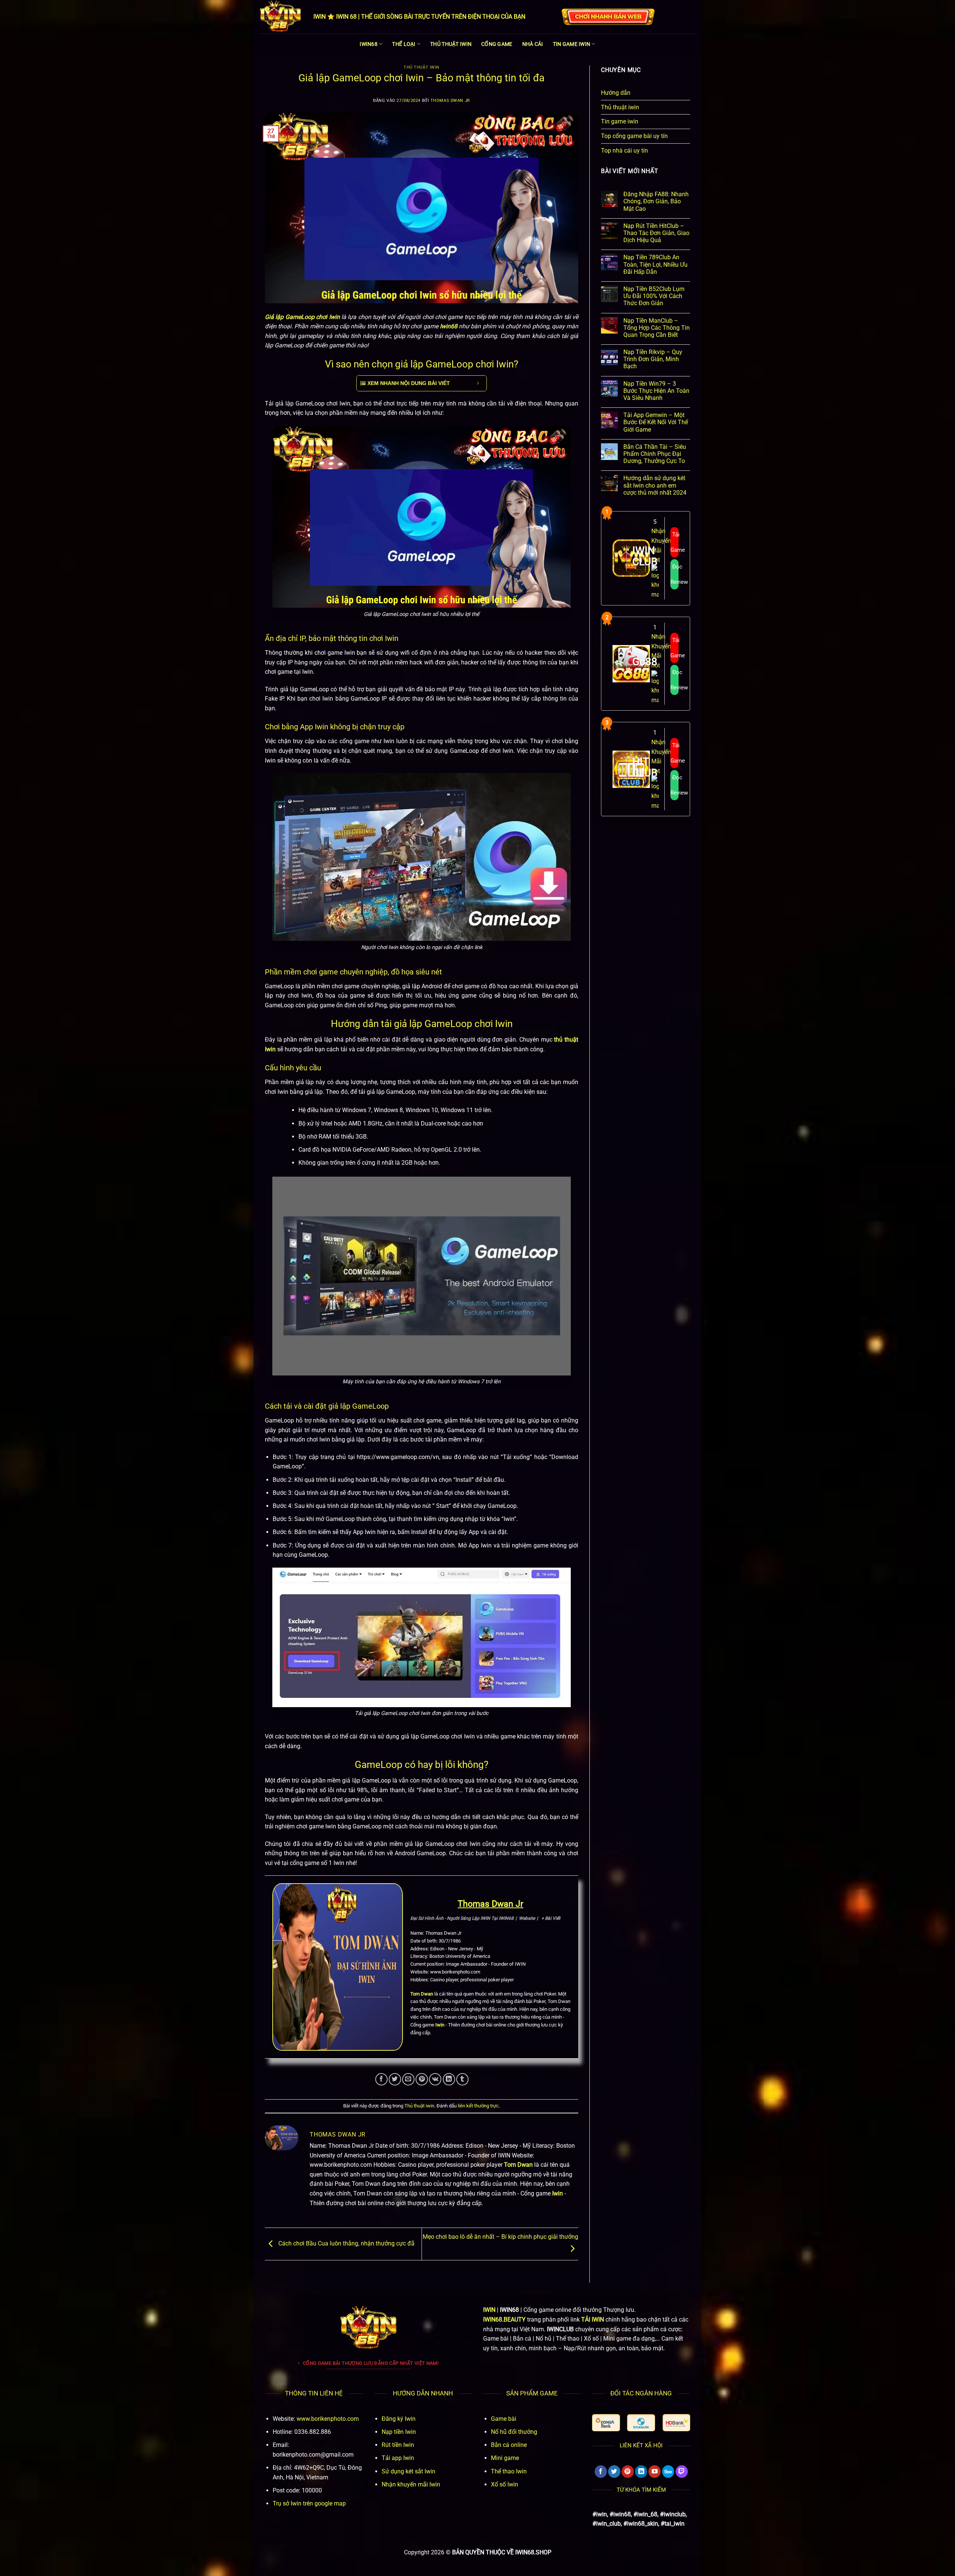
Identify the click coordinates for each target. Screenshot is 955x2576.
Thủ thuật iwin (451, 44)
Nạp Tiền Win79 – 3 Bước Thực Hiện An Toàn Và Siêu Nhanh (656, 391)
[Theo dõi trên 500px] (668, 2472)
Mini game (505, 2458)
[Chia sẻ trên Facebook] (381, 2079)
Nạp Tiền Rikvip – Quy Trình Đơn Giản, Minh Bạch (653, 359)
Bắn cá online (509, 2445)
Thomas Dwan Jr (450, 101)
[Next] (682, 2431)
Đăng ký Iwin (399, 2419)
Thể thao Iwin (509, 2471)
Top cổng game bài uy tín (634, 136)
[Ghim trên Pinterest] (422, 2079)
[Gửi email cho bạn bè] (408, 2079)
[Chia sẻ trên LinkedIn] (449, 2079)
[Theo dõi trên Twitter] (614, 2472)
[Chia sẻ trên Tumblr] (462, 2079)
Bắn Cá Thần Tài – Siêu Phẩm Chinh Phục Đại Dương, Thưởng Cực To (655, 454)
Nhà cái (533, 44)
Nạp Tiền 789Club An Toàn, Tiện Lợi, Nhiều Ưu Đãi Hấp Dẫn (655, 264)
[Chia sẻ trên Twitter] (395, 2079)
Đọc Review (674, 574)
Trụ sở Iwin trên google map (309, 2503)
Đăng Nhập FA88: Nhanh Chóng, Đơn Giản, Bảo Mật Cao (656, 201)
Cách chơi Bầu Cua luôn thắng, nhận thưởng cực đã (346, 2243)
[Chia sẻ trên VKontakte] (435, 2079)
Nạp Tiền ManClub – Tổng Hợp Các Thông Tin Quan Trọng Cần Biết (657, 328)
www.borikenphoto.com (328, 2419)
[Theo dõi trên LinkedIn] (641, 2472)
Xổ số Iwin (505, 2484)
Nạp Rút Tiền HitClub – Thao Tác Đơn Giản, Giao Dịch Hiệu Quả (656, 233)
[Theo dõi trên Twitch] (682, 2472)
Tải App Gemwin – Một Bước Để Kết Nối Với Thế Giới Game (656, 422)
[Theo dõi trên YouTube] (655, 2472)
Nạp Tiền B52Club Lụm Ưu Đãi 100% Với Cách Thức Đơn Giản (654, 296)
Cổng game (497, 44)
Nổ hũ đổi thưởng (514, 2432)
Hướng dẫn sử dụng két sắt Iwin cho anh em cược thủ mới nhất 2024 (655, 485)
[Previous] (600, 2431)
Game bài (504, 2419)
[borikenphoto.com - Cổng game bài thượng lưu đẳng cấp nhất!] (281, 17)
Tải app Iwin (398, 2458)
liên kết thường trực (478, 2106)
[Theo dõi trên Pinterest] (628, 2472)
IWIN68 (369, 44)
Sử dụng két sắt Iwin (408, 2471)
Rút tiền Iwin (398, 2445)
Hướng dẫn (616, 93)
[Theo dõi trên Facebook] (601, 2472)
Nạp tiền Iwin (399, 2432)
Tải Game (674, 542)
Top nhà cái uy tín (624, 151)
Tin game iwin (572, 44)
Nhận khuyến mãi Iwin (411, 2484)
